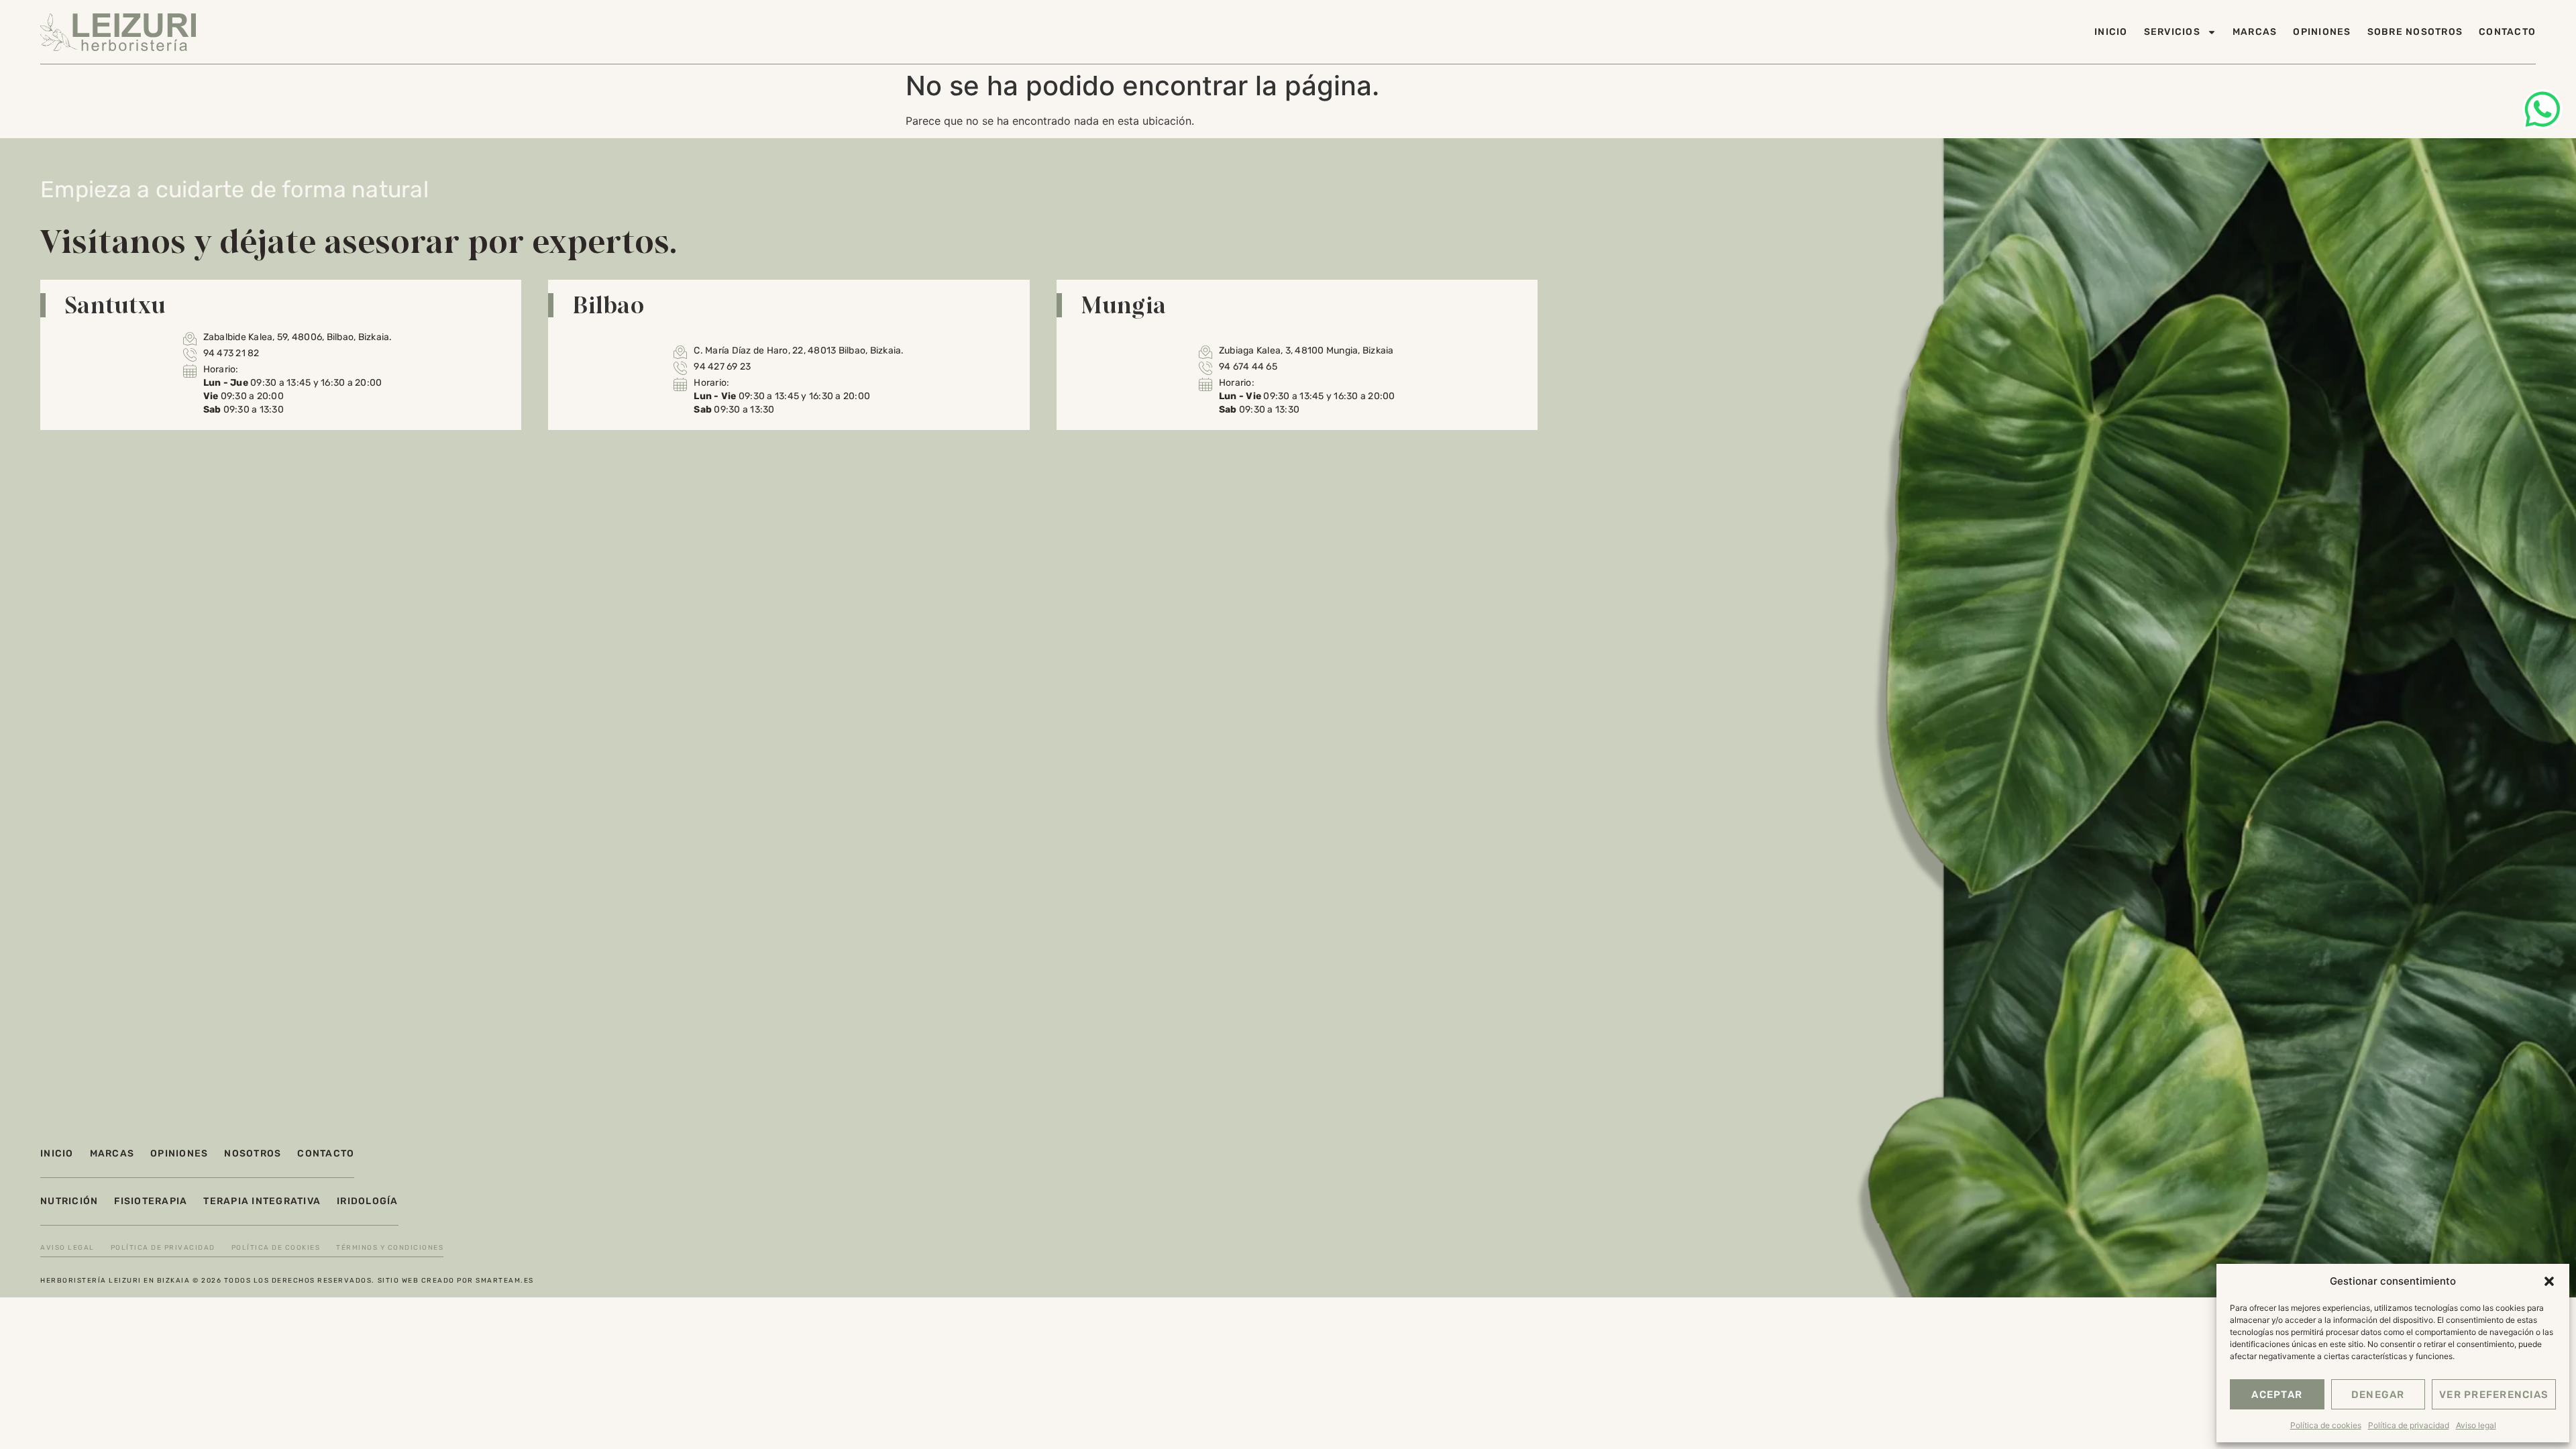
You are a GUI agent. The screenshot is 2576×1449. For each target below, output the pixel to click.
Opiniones (2322, 32)
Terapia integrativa (262, 1201)
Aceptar (2277, 1395)
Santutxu (115, 305)
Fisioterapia (151, 1201)
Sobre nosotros (2415, 32)
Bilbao (608, 305)
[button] (2549, 1281)
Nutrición (69, 1201)
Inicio (2111, 32)
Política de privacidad (2409, 1425)
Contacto (2507, 32)
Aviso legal (2476, 1425)
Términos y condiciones (390, 1248)
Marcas (2255, 32)
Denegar (2378, 1395)
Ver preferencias (2494, 1395)
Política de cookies (2326, 1425)
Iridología (368, 1201)
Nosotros (253, 1153)
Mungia (1124, 305)
